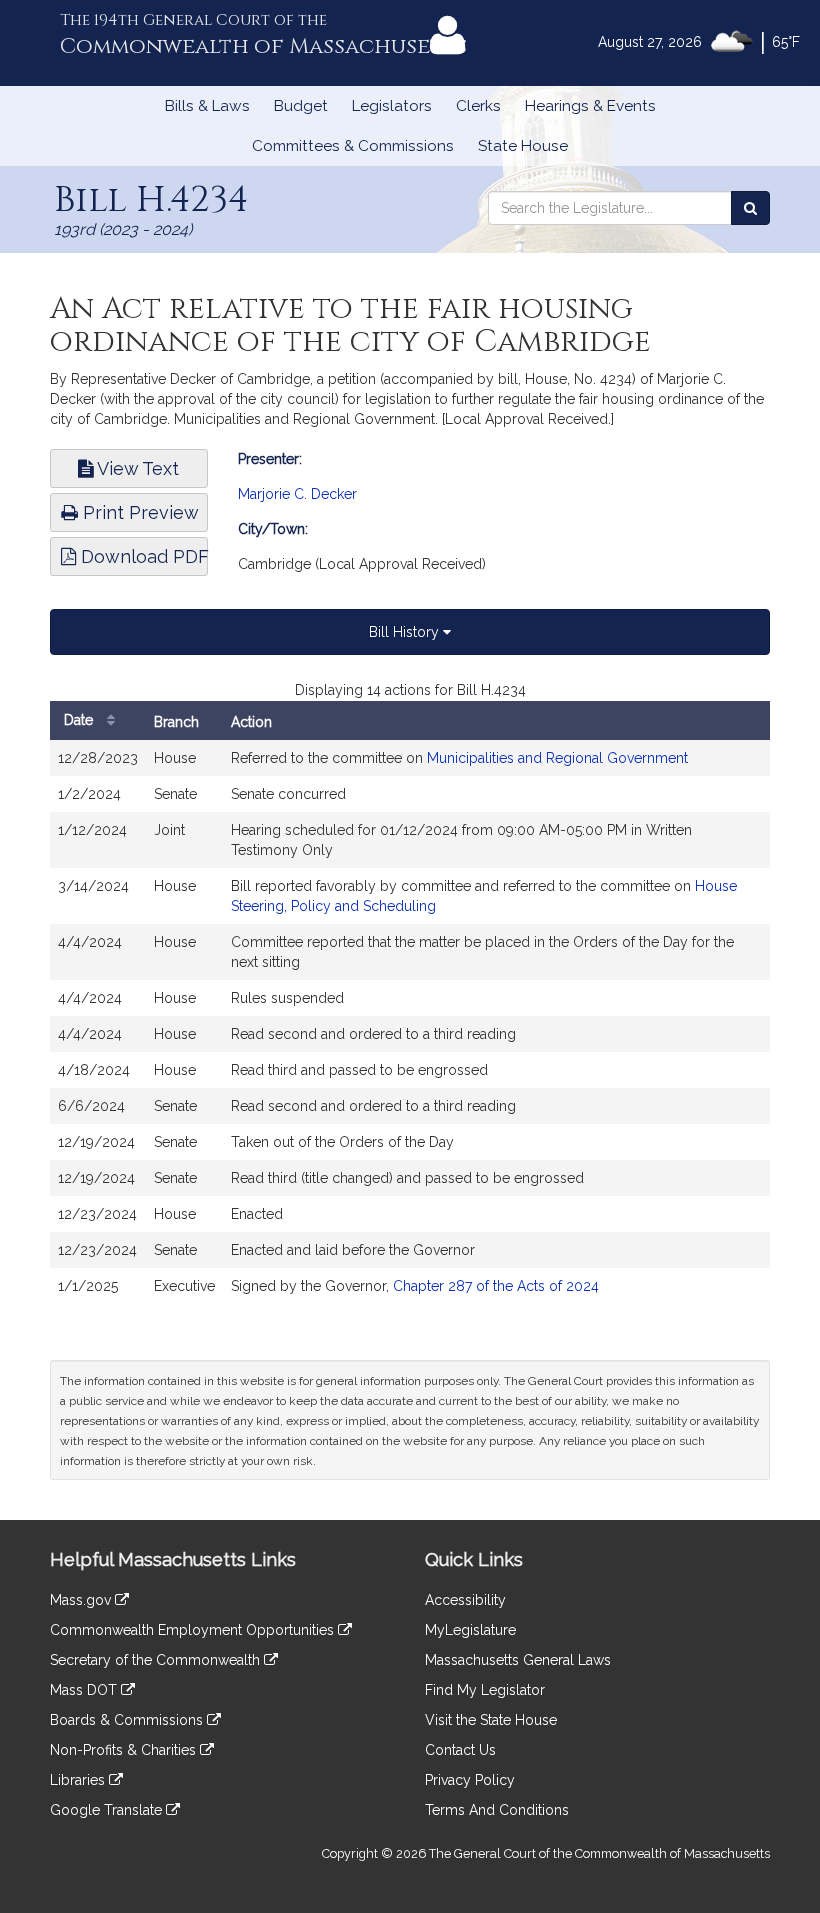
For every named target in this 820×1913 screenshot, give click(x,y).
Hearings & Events (590, 106)
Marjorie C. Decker (297, 494)
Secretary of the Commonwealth (157, 1660)
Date (80, 720)
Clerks (478, 106)
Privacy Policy (470, 1780)
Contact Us (460, 1750)
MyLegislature (470, 1630)
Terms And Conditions (497, 1810)
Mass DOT (85, 1690)
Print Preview (138, 512)
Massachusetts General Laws (518, 1660)
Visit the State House (491, 1720)
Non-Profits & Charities (125, 1750)
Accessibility (465, 1600)
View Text (136, 468)
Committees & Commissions (353, 146)
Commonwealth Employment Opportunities (194, 1630)
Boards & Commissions (128, 1720)
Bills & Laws (207, 106)
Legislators (392, 106)
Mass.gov (82, 1600)
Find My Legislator (485, 1690)
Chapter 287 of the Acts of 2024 (496, 1286)
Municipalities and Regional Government (557, 758)
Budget (301, 106)
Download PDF (142, 556)
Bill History (406, 632)
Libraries (79, 1780)
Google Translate (108, 1810)
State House (523, 146)
